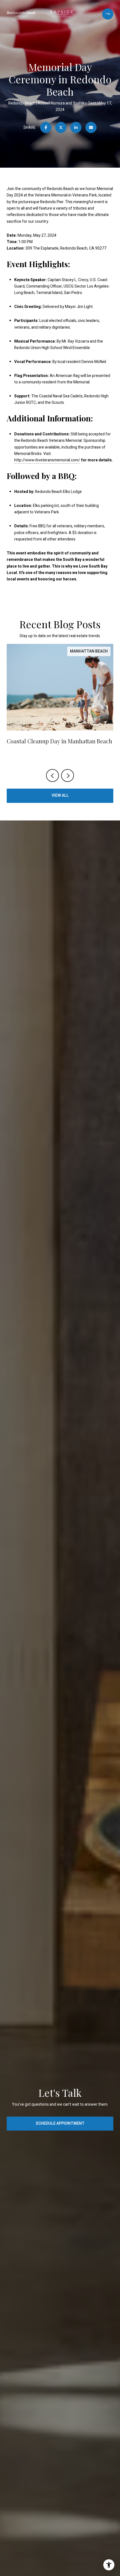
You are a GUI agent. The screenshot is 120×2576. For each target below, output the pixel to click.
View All (60, 795)
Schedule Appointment (60, 2123)
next (68, 775)
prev (52, 775)
